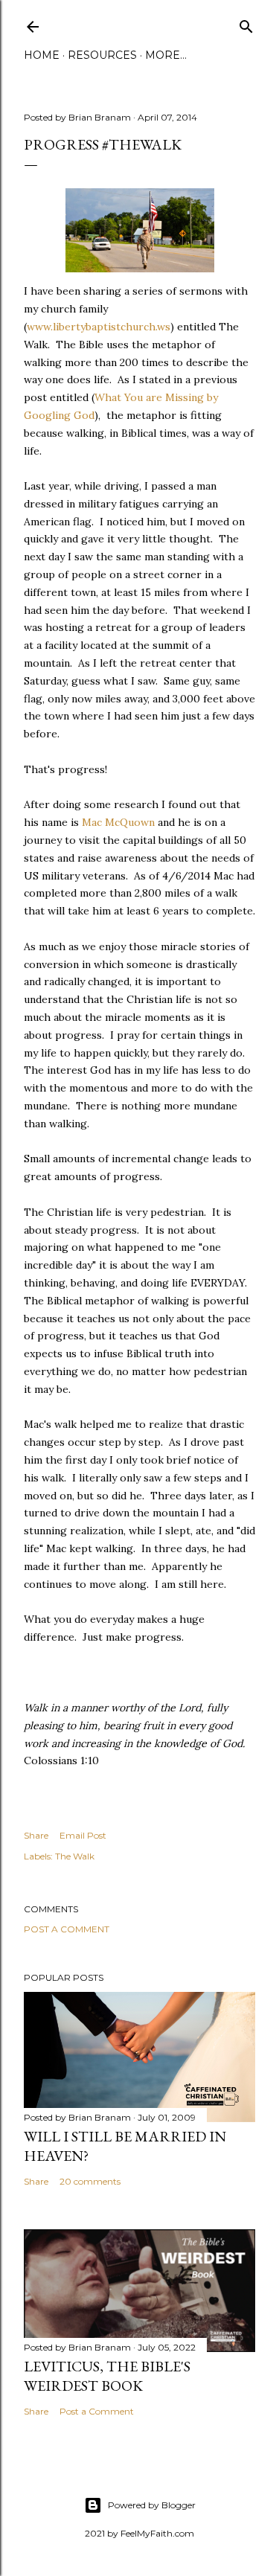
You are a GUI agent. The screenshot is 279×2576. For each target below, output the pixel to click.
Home (42, 55)
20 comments (90, 2181)
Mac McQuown (120, 822)
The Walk (75, 1856)
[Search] (246, 23)
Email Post (83, 1835)
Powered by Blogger (152, 2505)
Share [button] (36, 1835)
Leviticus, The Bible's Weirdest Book (107, 2376)
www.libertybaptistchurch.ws (99, 327)
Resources (102, 55)
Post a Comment (67, 1929)
